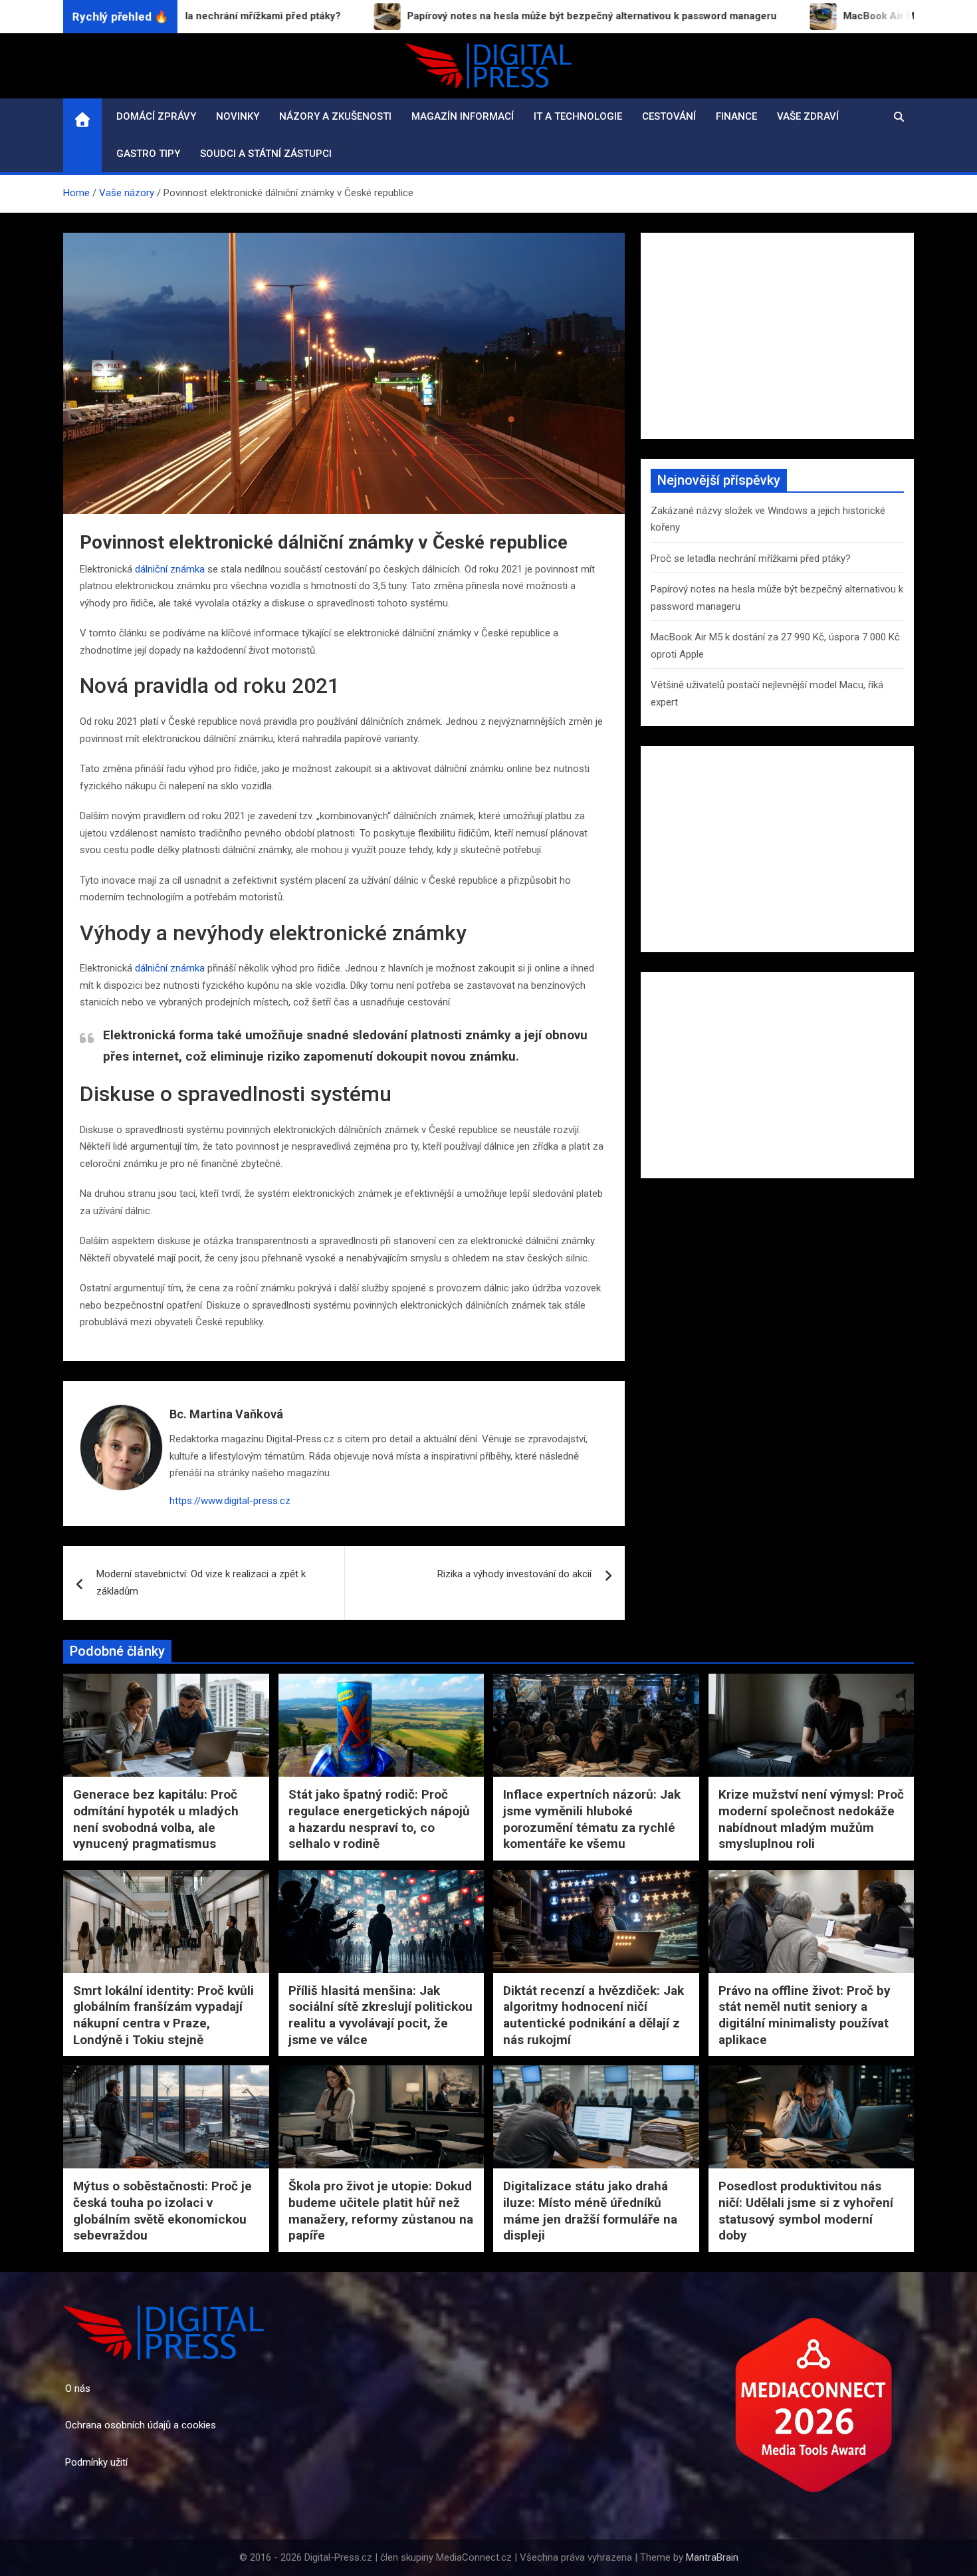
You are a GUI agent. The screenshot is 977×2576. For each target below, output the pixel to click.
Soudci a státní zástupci (266, 154)
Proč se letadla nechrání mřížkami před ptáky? (751, 559)
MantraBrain (712, 2557)
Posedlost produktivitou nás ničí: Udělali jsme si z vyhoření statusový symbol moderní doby (806, 2211)
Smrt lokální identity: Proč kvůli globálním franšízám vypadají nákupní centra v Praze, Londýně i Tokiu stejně (163, 2015)
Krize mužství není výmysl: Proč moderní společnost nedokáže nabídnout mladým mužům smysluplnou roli (811, 1819)
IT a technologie (578, 116)
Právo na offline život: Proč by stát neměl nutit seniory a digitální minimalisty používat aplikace (805, 2015)
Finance (736, 116)
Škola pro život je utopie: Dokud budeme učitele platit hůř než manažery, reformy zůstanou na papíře (381, 2211)
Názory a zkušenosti (335, 116)
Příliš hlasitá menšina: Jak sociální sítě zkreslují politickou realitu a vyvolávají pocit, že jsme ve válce (380, 2015)
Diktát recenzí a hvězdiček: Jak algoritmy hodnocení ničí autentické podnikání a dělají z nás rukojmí (594, 2015)
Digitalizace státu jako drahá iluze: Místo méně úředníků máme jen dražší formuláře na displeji (590, 2211)
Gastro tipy (148, 154)
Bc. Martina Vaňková (226, 1414)
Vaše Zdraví (808, 116)
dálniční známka (170, 569)
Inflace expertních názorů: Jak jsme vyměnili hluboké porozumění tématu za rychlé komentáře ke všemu (592, 1819)
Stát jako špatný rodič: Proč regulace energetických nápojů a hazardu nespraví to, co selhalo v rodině (379, 1819)
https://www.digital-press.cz (230, 1501)
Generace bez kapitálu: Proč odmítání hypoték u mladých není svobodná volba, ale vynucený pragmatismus (156, 1819)
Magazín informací (463, 116)
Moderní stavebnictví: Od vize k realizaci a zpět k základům (201, 1583)
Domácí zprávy (156, 116)
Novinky (238, 116)
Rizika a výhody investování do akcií (514, 1574)
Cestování (669, 116)
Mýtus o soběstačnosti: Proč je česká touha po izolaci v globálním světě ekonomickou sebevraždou (163, 2211)
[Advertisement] (777, 336)
